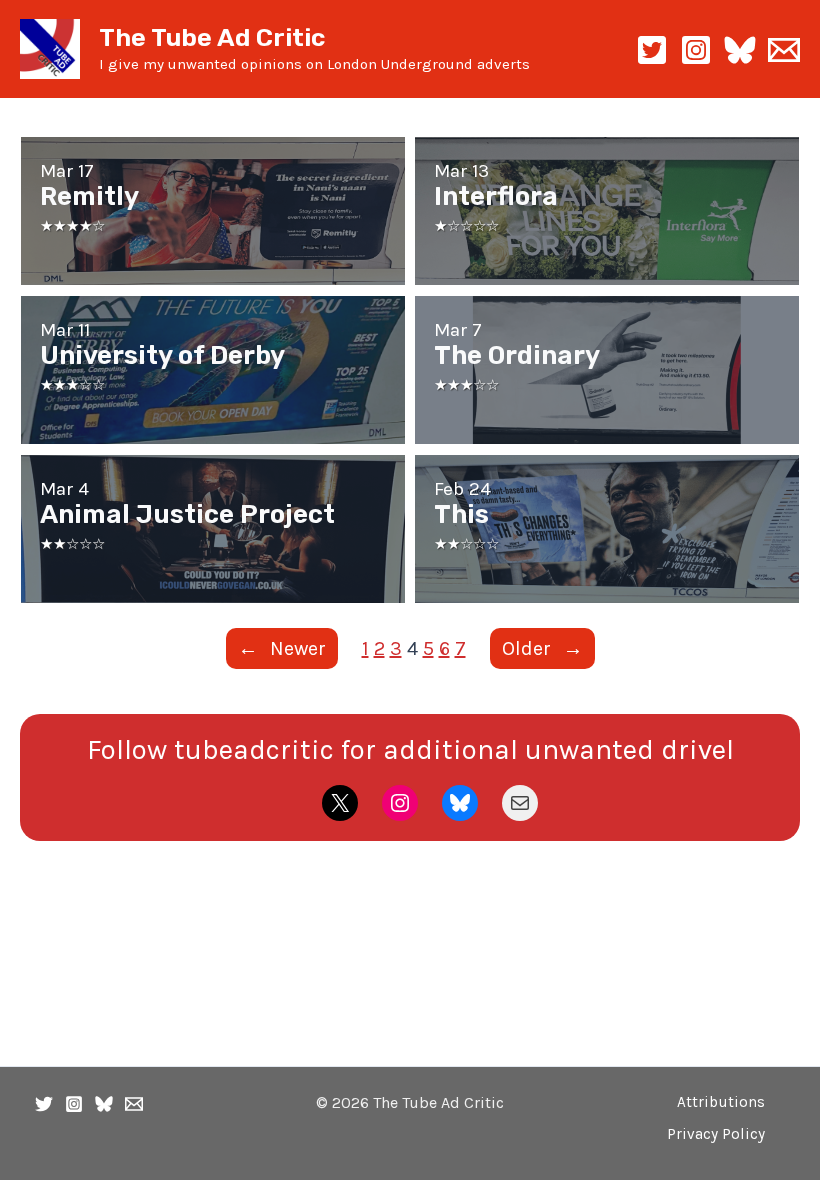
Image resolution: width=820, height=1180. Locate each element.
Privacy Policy (716, 1134)
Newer (282, 648)
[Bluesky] (740, 50)
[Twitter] (44, 1104)
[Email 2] (784, 50)
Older (542, 648)
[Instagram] (696, 50)
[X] (652, 50)
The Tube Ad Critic (212, 37)
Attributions (721, 1102)
